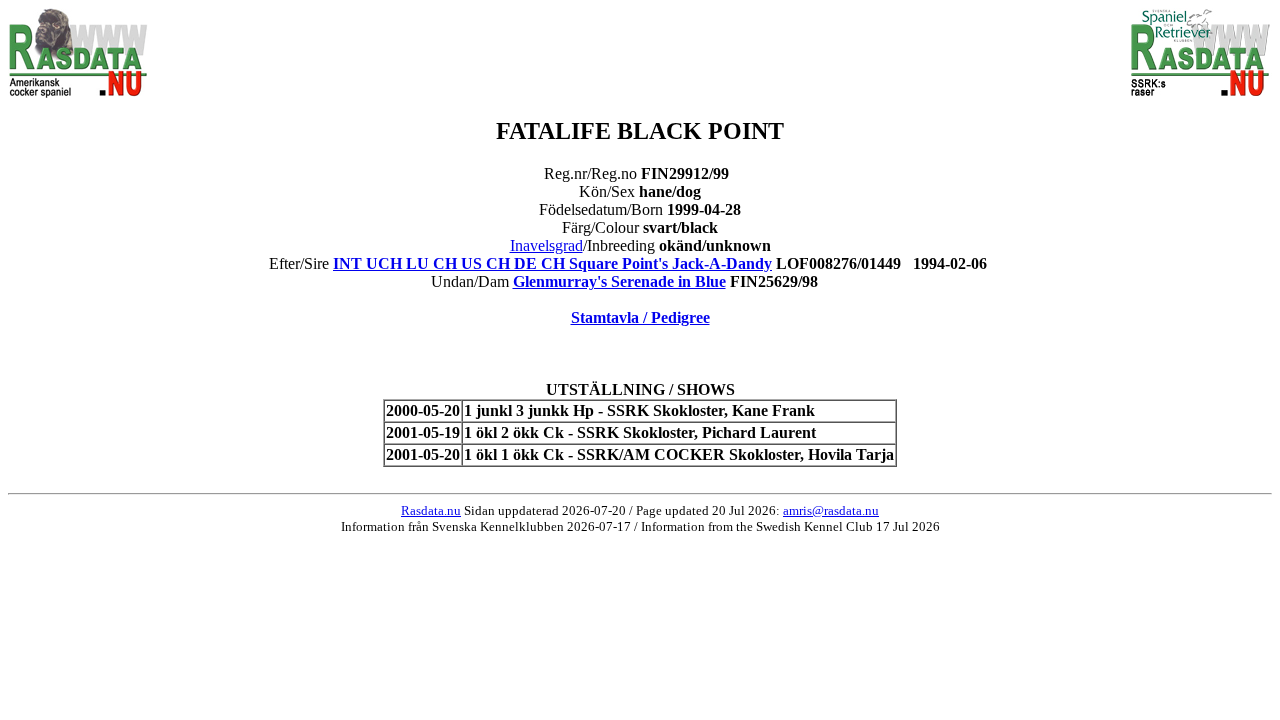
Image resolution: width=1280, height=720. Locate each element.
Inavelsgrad (546, 245)
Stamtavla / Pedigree (640, 317)
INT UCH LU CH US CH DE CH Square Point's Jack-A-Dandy (552, 263)
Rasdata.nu (431, 510)
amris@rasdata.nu (831, 510)
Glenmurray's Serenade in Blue (619, 281)
